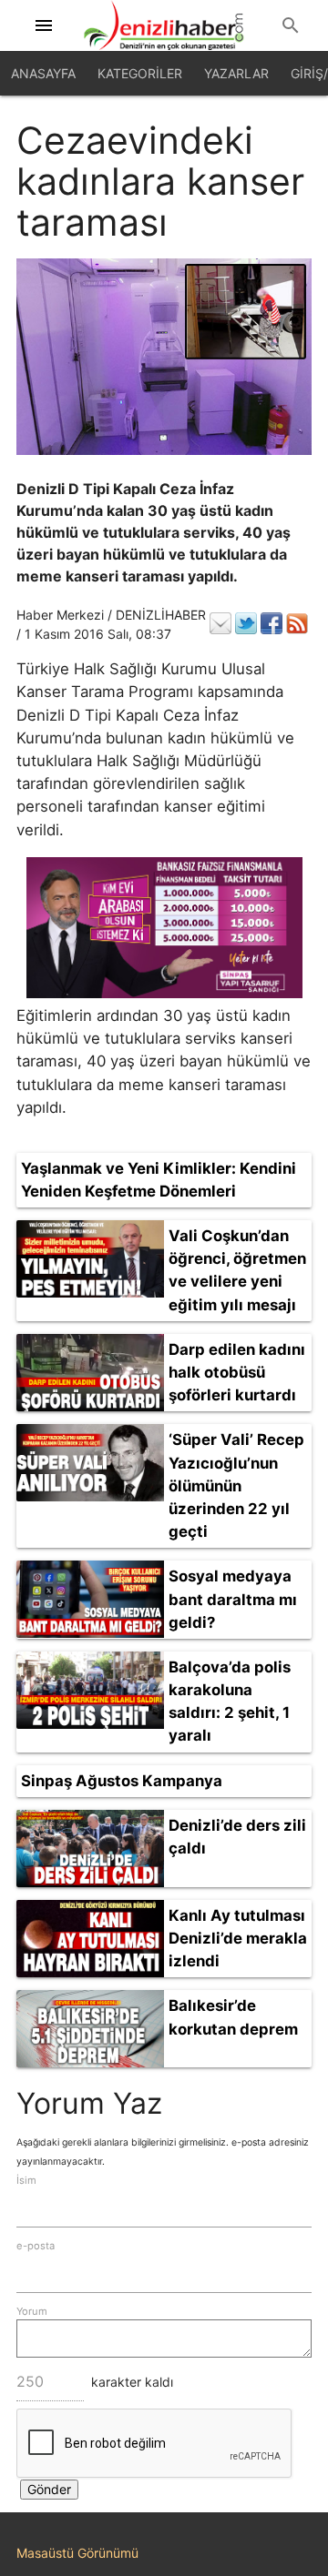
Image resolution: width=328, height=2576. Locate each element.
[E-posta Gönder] (220, 623)
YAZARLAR (236, 73)
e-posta (36, 2246)
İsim (26, 2180)
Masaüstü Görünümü (77, 2553)
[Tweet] (246, 623)
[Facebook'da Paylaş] (272, 623)
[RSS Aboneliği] (297, 623)
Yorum (32, 2311)
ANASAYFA (43, 73)
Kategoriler (140, 73)
